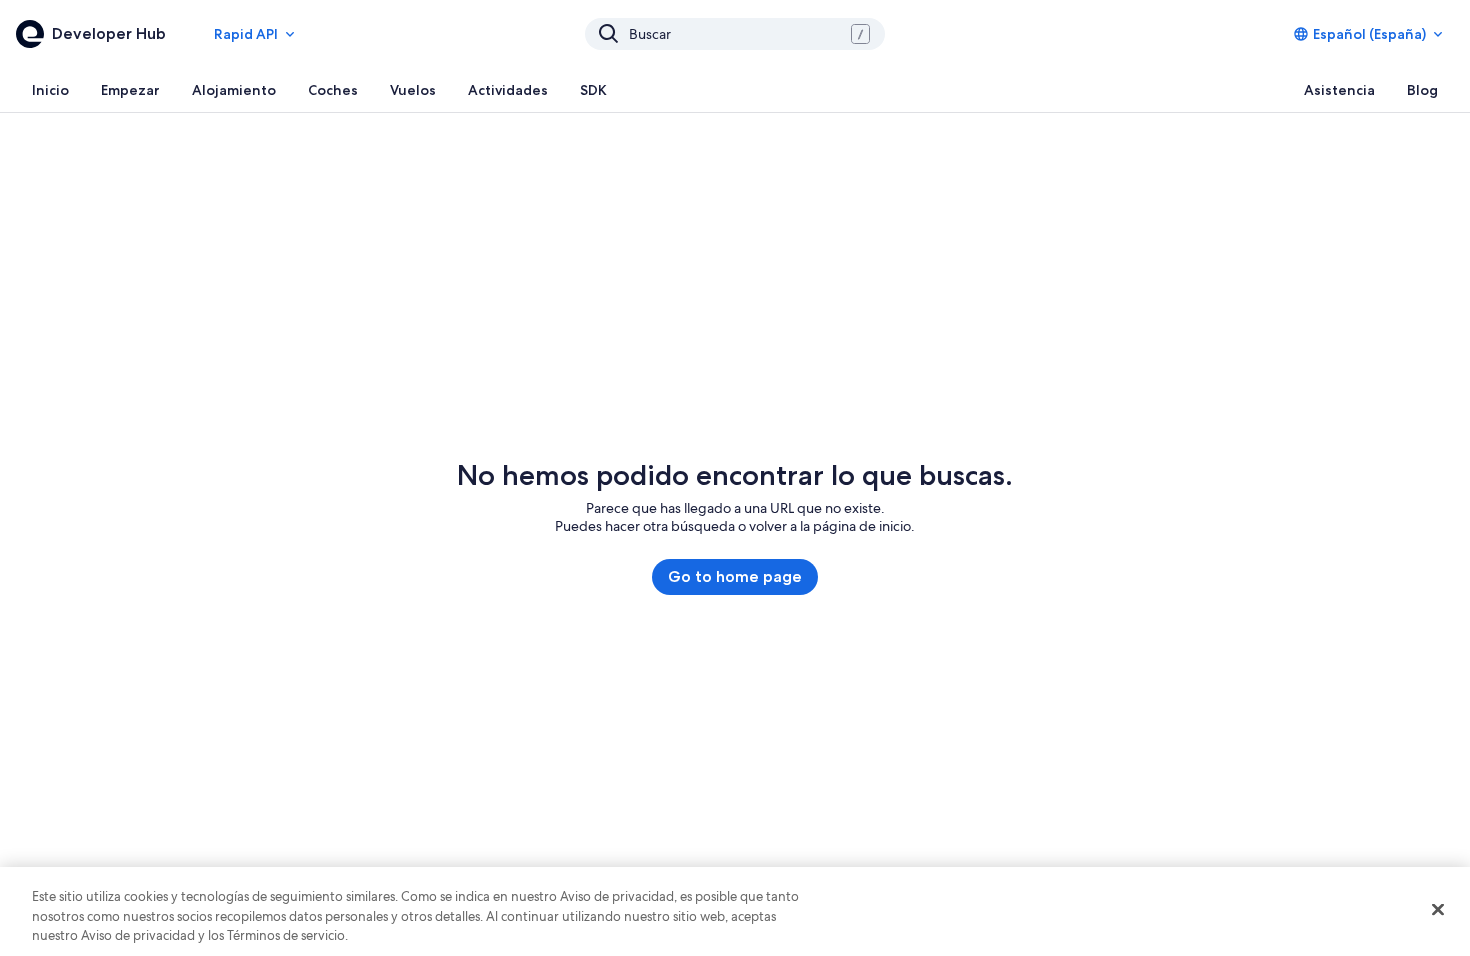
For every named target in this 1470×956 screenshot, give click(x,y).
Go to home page (735, 576)
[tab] (50, 90)
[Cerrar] (1438, 909)
